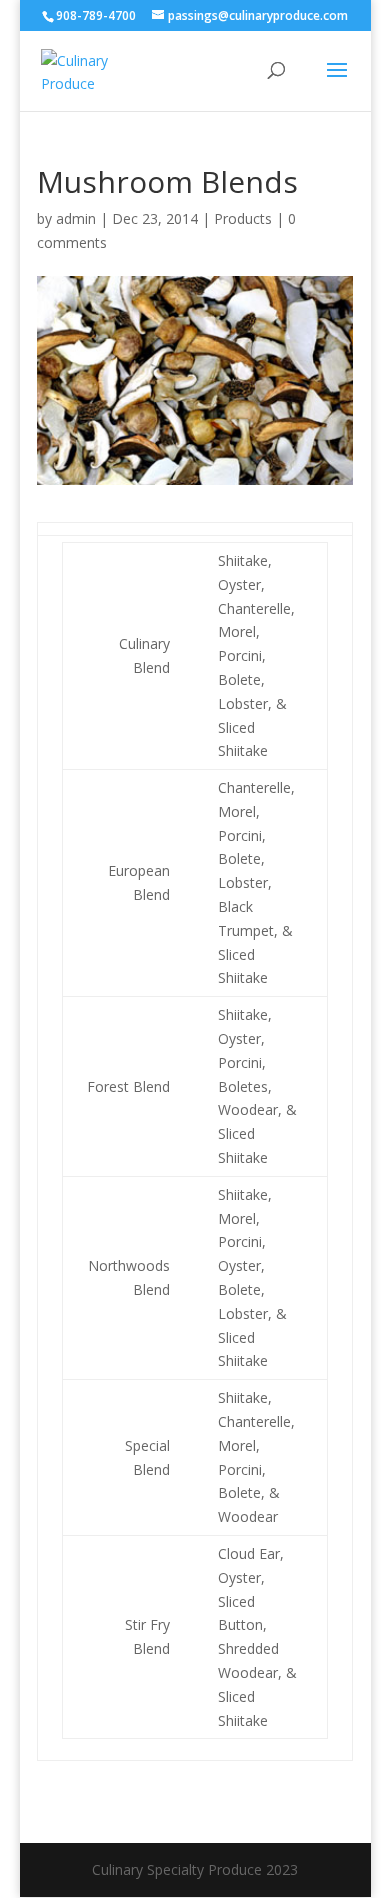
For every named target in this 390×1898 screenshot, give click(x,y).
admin (76, 218)
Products (243, 218)
